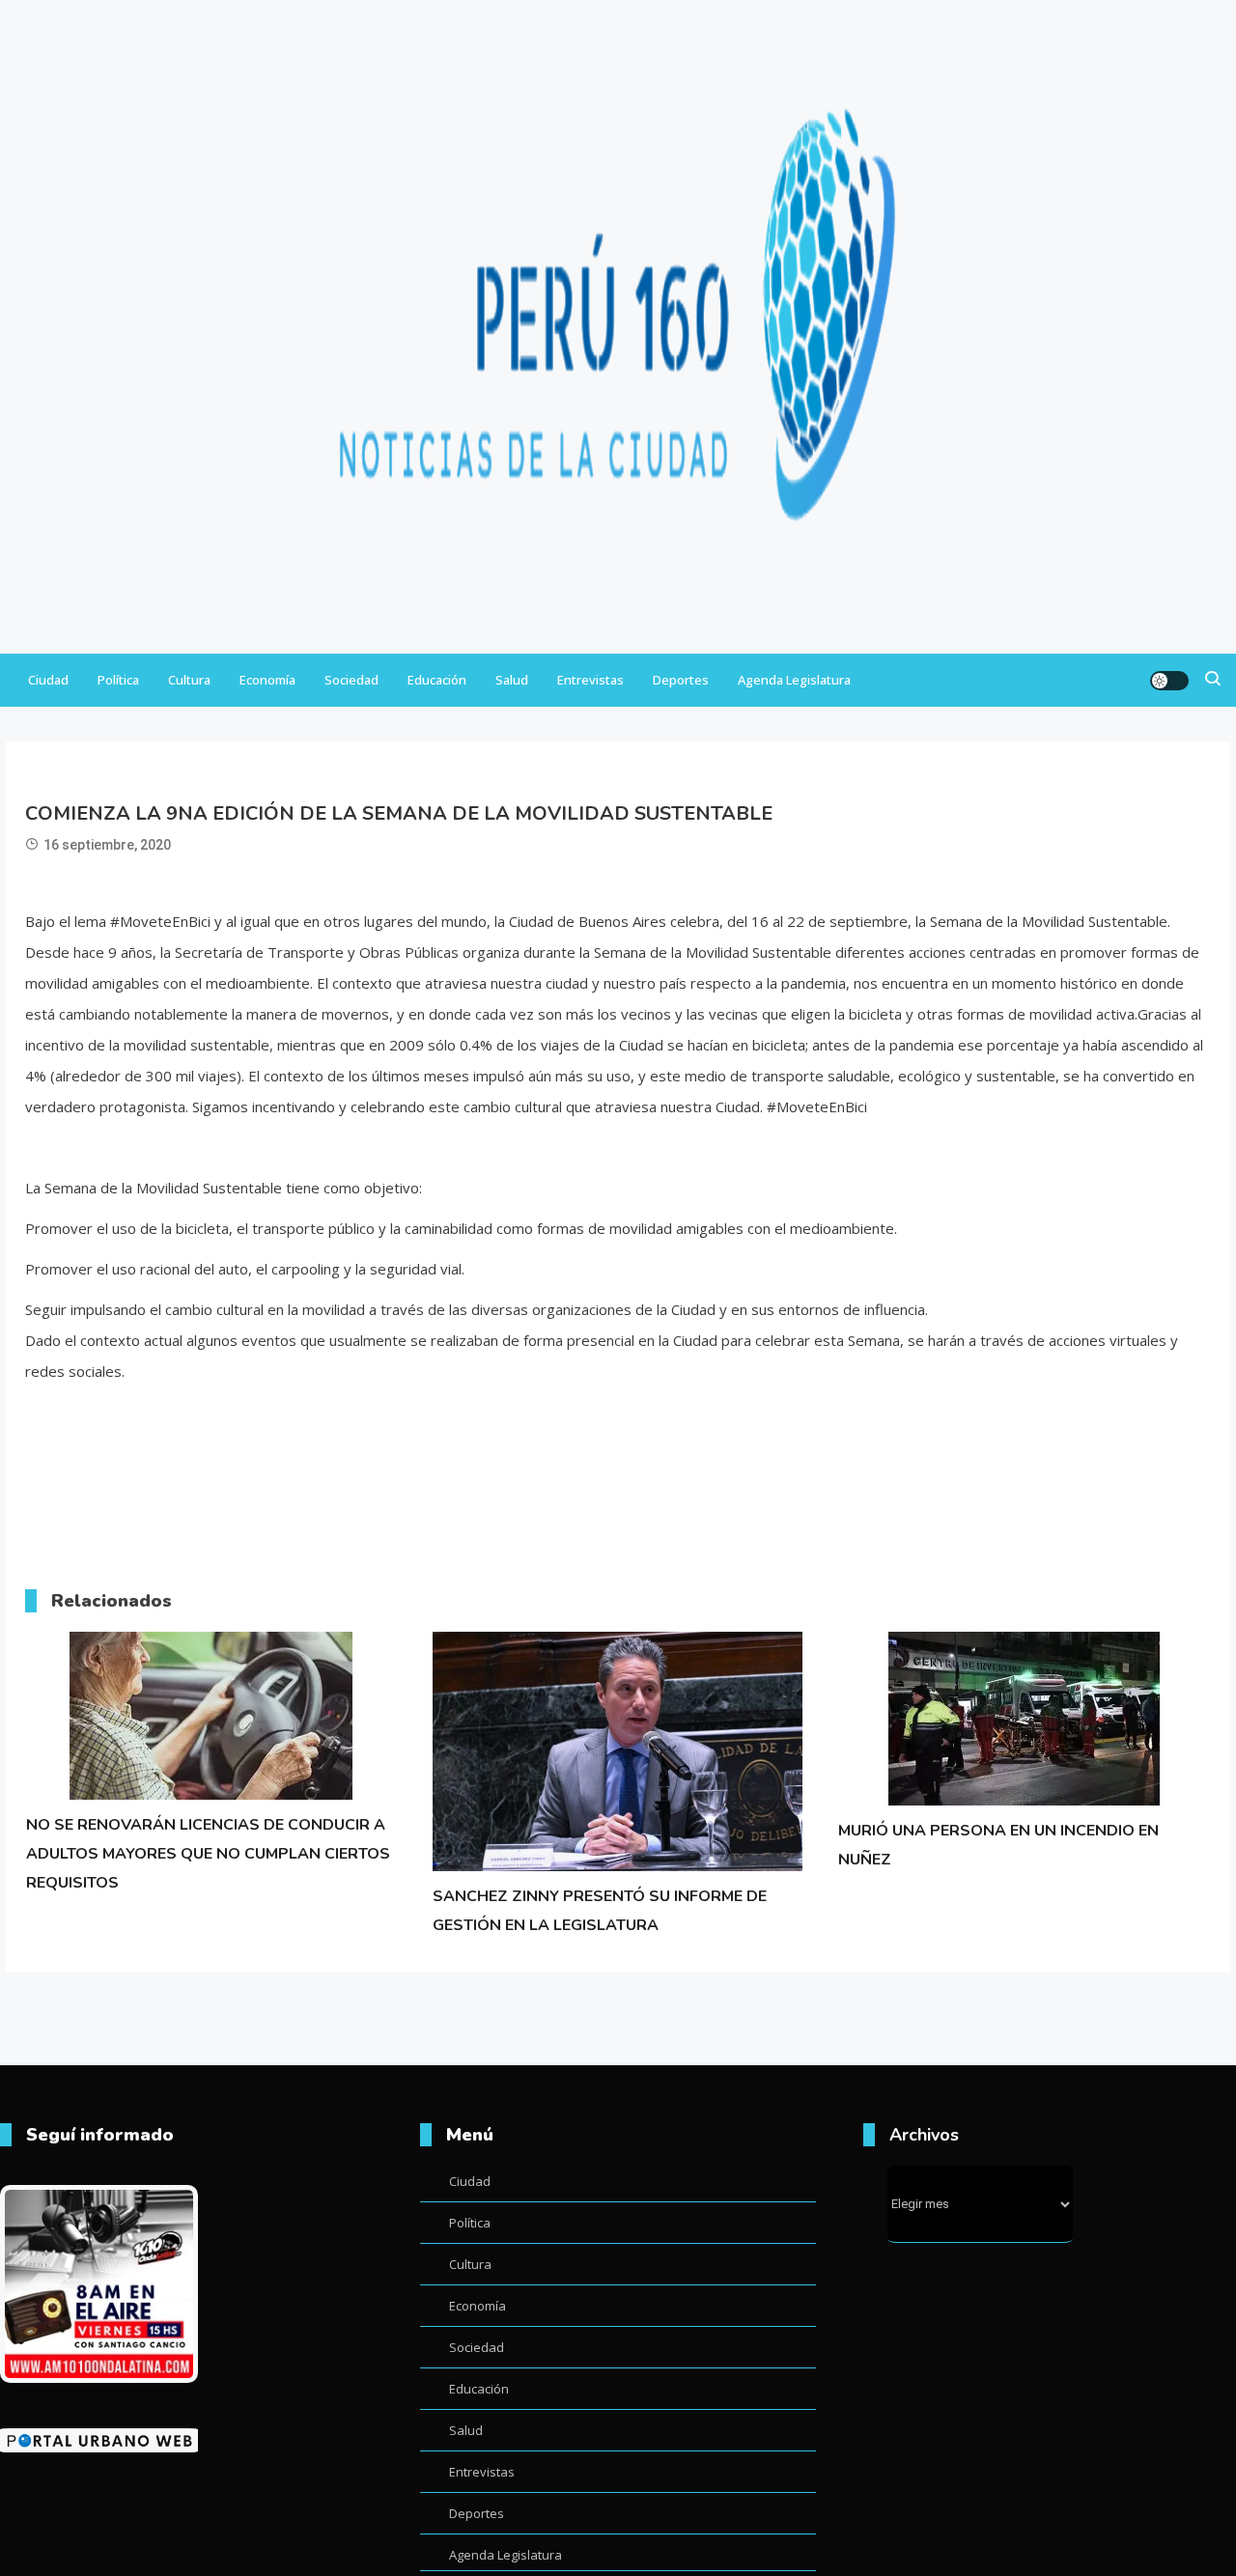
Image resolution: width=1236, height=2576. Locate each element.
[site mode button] (1169, 681)
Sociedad (351, 680)
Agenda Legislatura (794, 680)
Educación (437, 680)
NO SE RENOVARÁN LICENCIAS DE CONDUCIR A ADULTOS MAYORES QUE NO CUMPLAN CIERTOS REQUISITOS (208, 1854)
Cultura (189, 680)
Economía (267, 680)
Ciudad (48, 680)
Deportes (681, 680)
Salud (512, 680)
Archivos (924, 2135)
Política (118, 680)
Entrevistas (590, 680)
